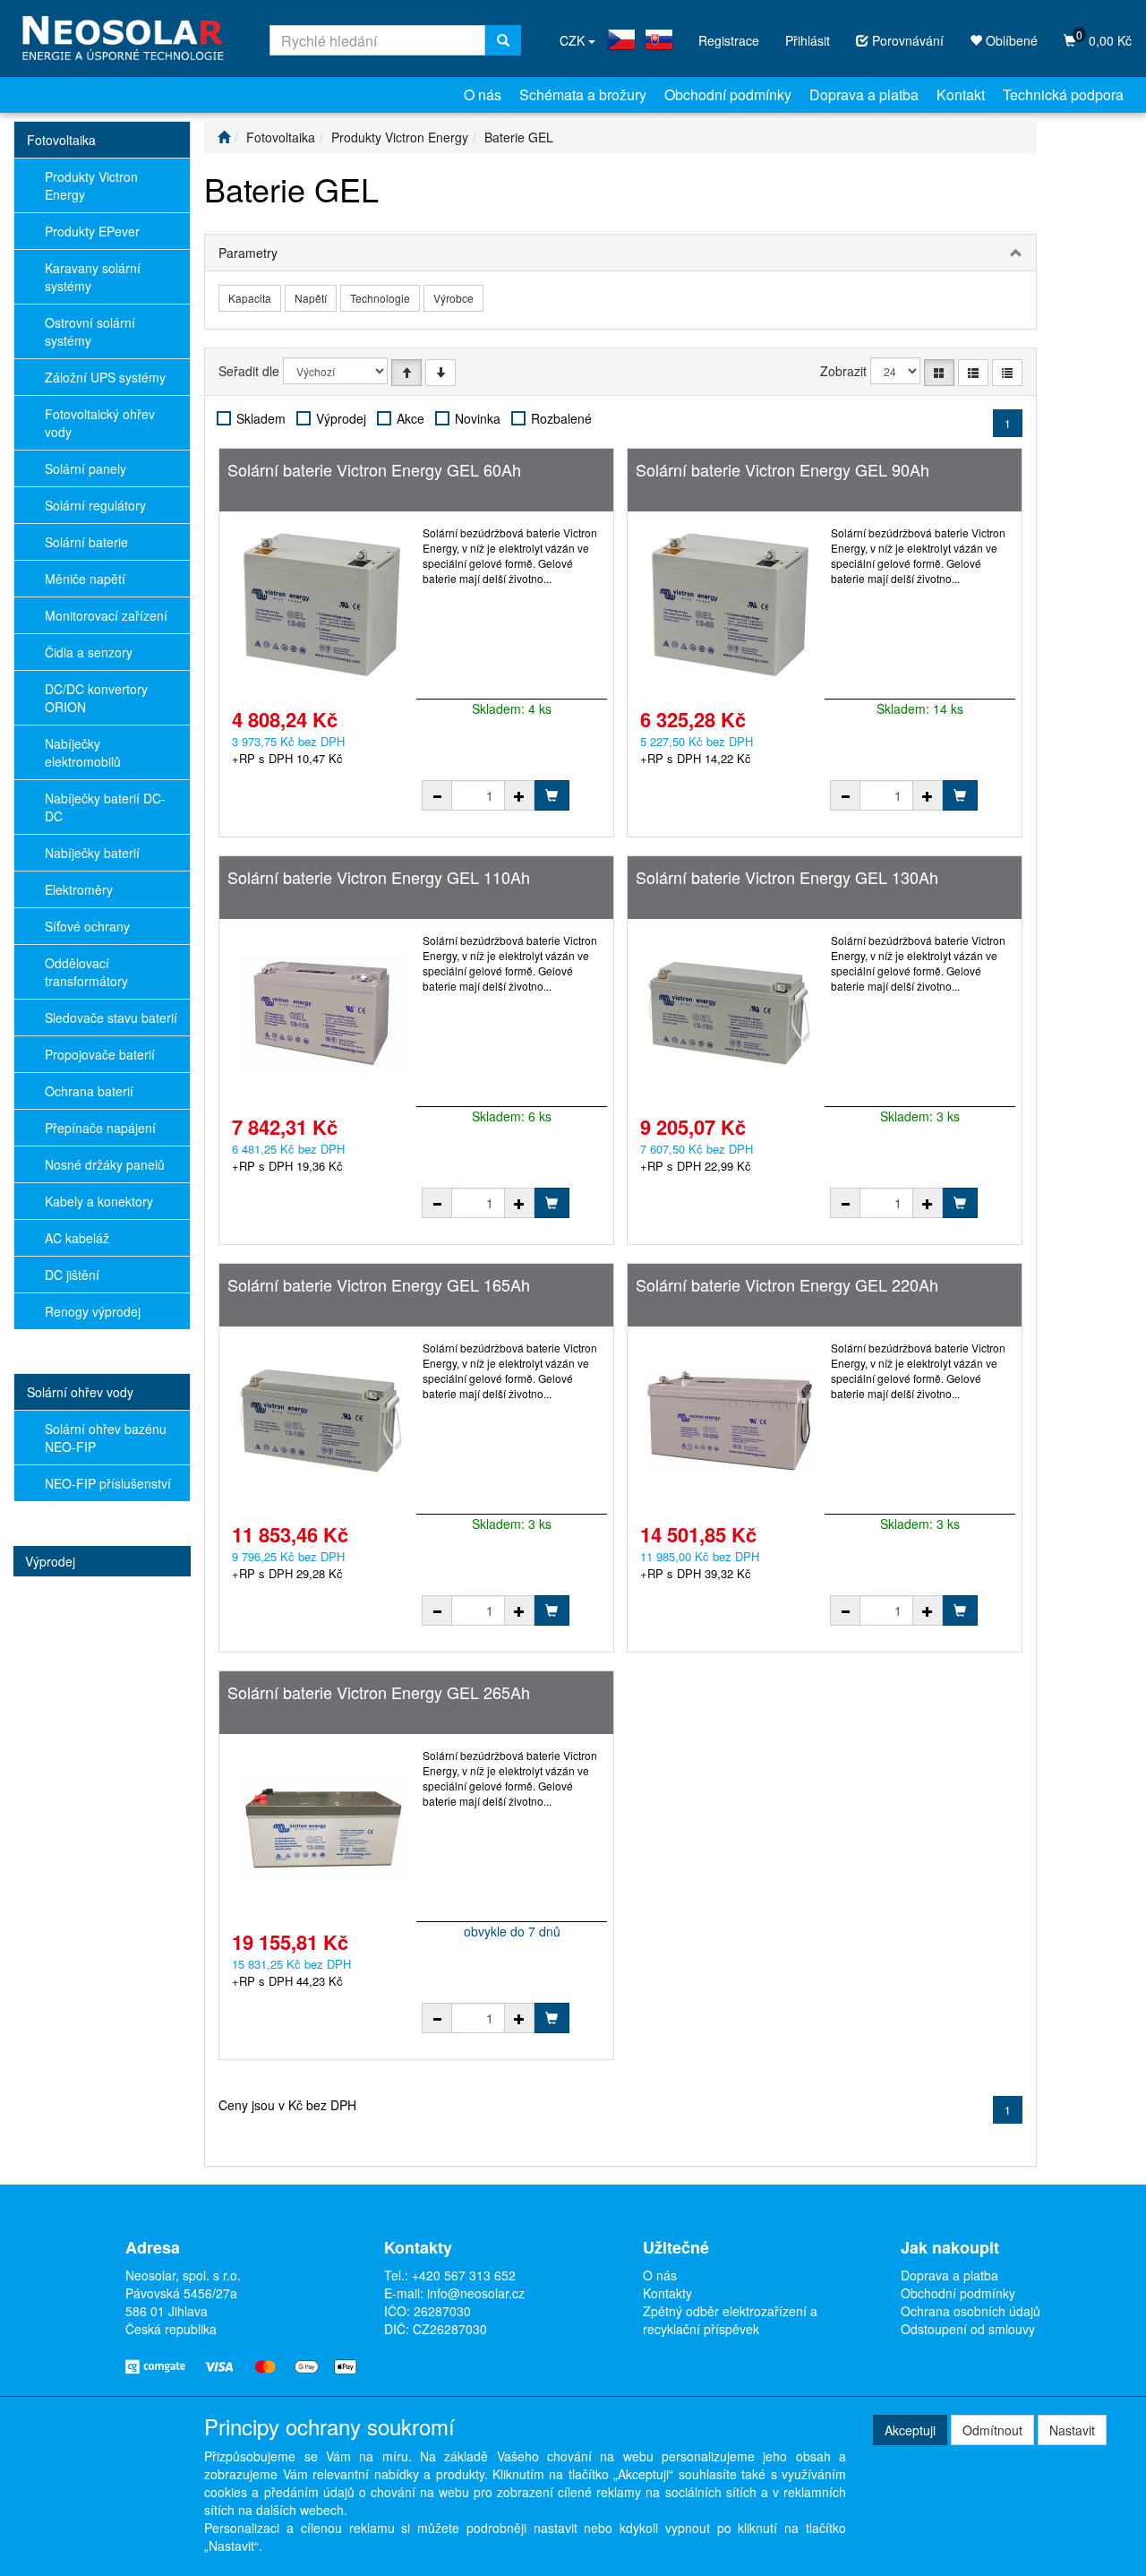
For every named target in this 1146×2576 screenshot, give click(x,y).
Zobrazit (843, 371)
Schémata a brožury (583, 94)
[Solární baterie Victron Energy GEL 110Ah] (321, 1013)
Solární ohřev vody (80, 1392)
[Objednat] (552, 795)
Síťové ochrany (87, 926)
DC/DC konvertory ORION (96, 698)
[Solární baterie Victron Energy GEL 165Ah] (321, 1421)
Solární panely (86, 468)
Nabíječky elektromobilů (83, 752)
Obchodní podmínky (728, 94)
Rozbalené (561, 418)
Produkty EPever (92, 231)
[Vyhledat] (503, 40)
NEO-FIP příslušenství (108, 1483)
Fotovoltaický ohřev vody (100, 423)
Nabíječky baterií (92, 853)
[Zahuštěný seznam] (1007, 373)
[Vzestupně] (406, 373)
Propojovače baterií (100, 1054)
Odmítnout (992, 2430)
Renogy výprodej (93, 1311)
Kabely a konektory (99, 1201)
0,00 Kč (1104, 38)
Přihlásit (808, 40)
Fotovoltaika (61, 140)
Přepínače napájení (100, 1128)
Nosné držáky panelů (105, 1164)
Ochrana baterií (89, 1091)
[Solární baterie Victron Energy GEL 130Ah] (730, 1013)
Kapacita (250, 298)
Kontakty (667, 2293)
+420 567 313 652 (464, 2275)
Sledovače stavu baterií (111, 1018)
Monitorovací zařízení (106, 615)
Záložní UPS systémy (105, 377)
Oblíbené (1010, 40)
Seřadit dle (249, 371)
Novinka (478, 418)
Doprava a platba (864, 94)
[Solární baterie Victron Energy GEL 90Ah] (730, 605)
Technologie (380, 298)
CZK (574, 40)
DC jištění (72, 1275)
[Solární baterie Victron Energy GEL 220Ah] (730, 1421)
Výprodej (50, 1561)
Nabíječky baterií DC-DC (105, 807)
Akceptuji (910, 2430)
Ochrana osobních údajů (971, 2311)
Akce (411, 418)
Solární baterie (86, 542)
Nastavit (1072, 2430)
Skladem (261, 418)
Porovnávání (906, 40)
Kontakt (961, 94)
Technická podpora (1063, 94)
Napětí (311, 298)
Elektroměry (79, 889)
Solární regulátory (95, 505)
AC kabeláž (77, 1238)
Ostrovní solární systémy (90, 331)
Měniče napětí (85, 579)
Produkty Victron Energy (91, 185)
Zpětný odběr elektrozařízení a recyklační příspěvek (730, 2320)
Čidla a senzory (89, 652)
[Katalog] (939, 373)
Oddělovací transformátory (86, 972)
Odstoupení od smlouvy (968, 2329)
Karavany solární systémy (93, 277)
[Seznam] (973, 373)
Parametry (248, 253)
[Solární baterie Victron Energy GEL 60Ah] (321, 605)
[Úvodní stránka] (224, 137)
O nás (483, 94)
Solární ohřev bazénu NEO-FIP (106, 1438)
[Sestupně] (440, 373)
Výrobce (453, 298)
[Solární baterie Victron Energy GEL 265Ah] (321, 1828)
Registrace (729, 40)
